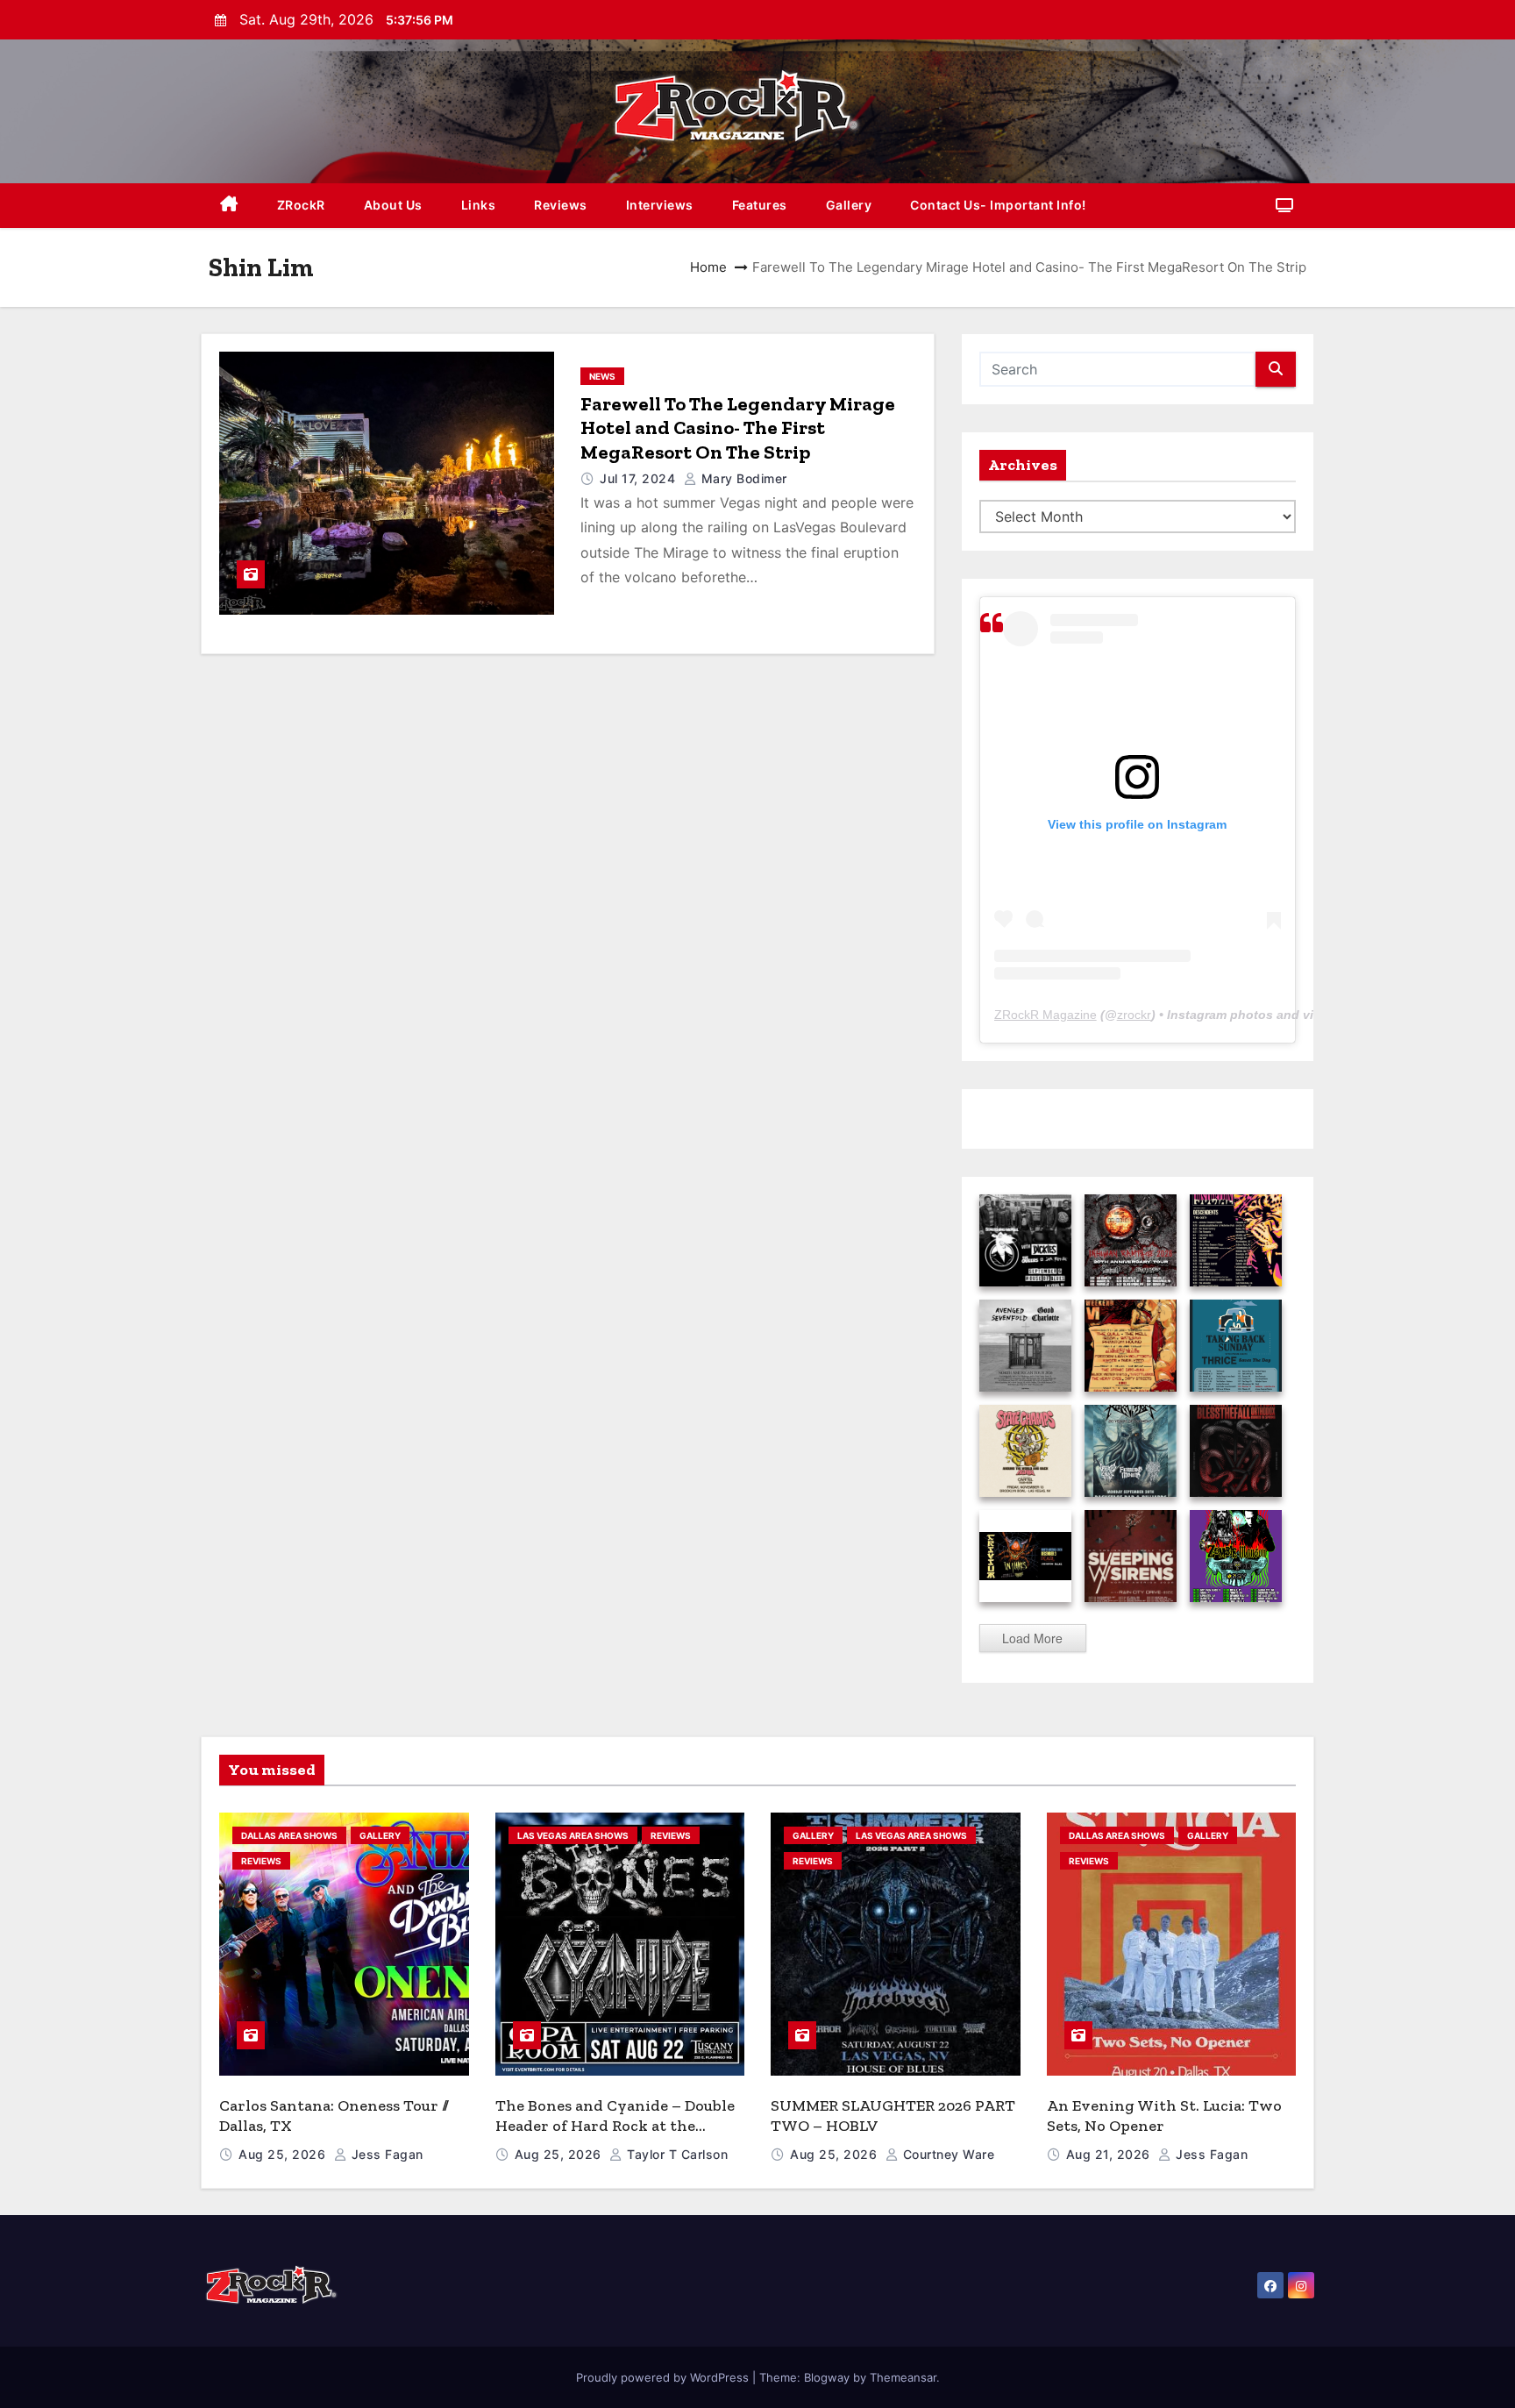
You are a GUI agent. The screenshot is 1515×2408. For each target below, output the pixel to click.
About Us (393, 205)
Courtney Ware (946, 2154)
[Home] (229, 206)
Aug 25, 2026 (284, 2154)
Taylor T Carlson (676, 2154)
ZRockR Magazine (1046, 1015)
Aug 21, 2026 (1110, 2154)
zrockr (1134, 1015)
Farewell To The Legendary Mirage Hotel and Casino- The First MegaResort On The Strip (738, 428)
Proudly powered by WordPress (664, 2377)
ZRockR (301, 205)
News (602, 376)
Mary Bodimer (742, 478)
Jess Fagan (385, 2154)
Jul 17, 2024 (640, 478)
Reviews (561, 205)
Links (479, 205)
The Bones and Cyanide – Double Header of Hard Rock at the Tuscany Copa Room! (615, 2125)
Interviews (660, 205)
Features (760, 205)
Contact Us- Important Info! (998, 205)
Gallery (849, 205)
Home (708, 267)
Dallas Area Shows (289, 1835)
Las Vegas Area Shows (573, 1835)
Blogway (827, 2377)
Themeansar (903, 2377)
